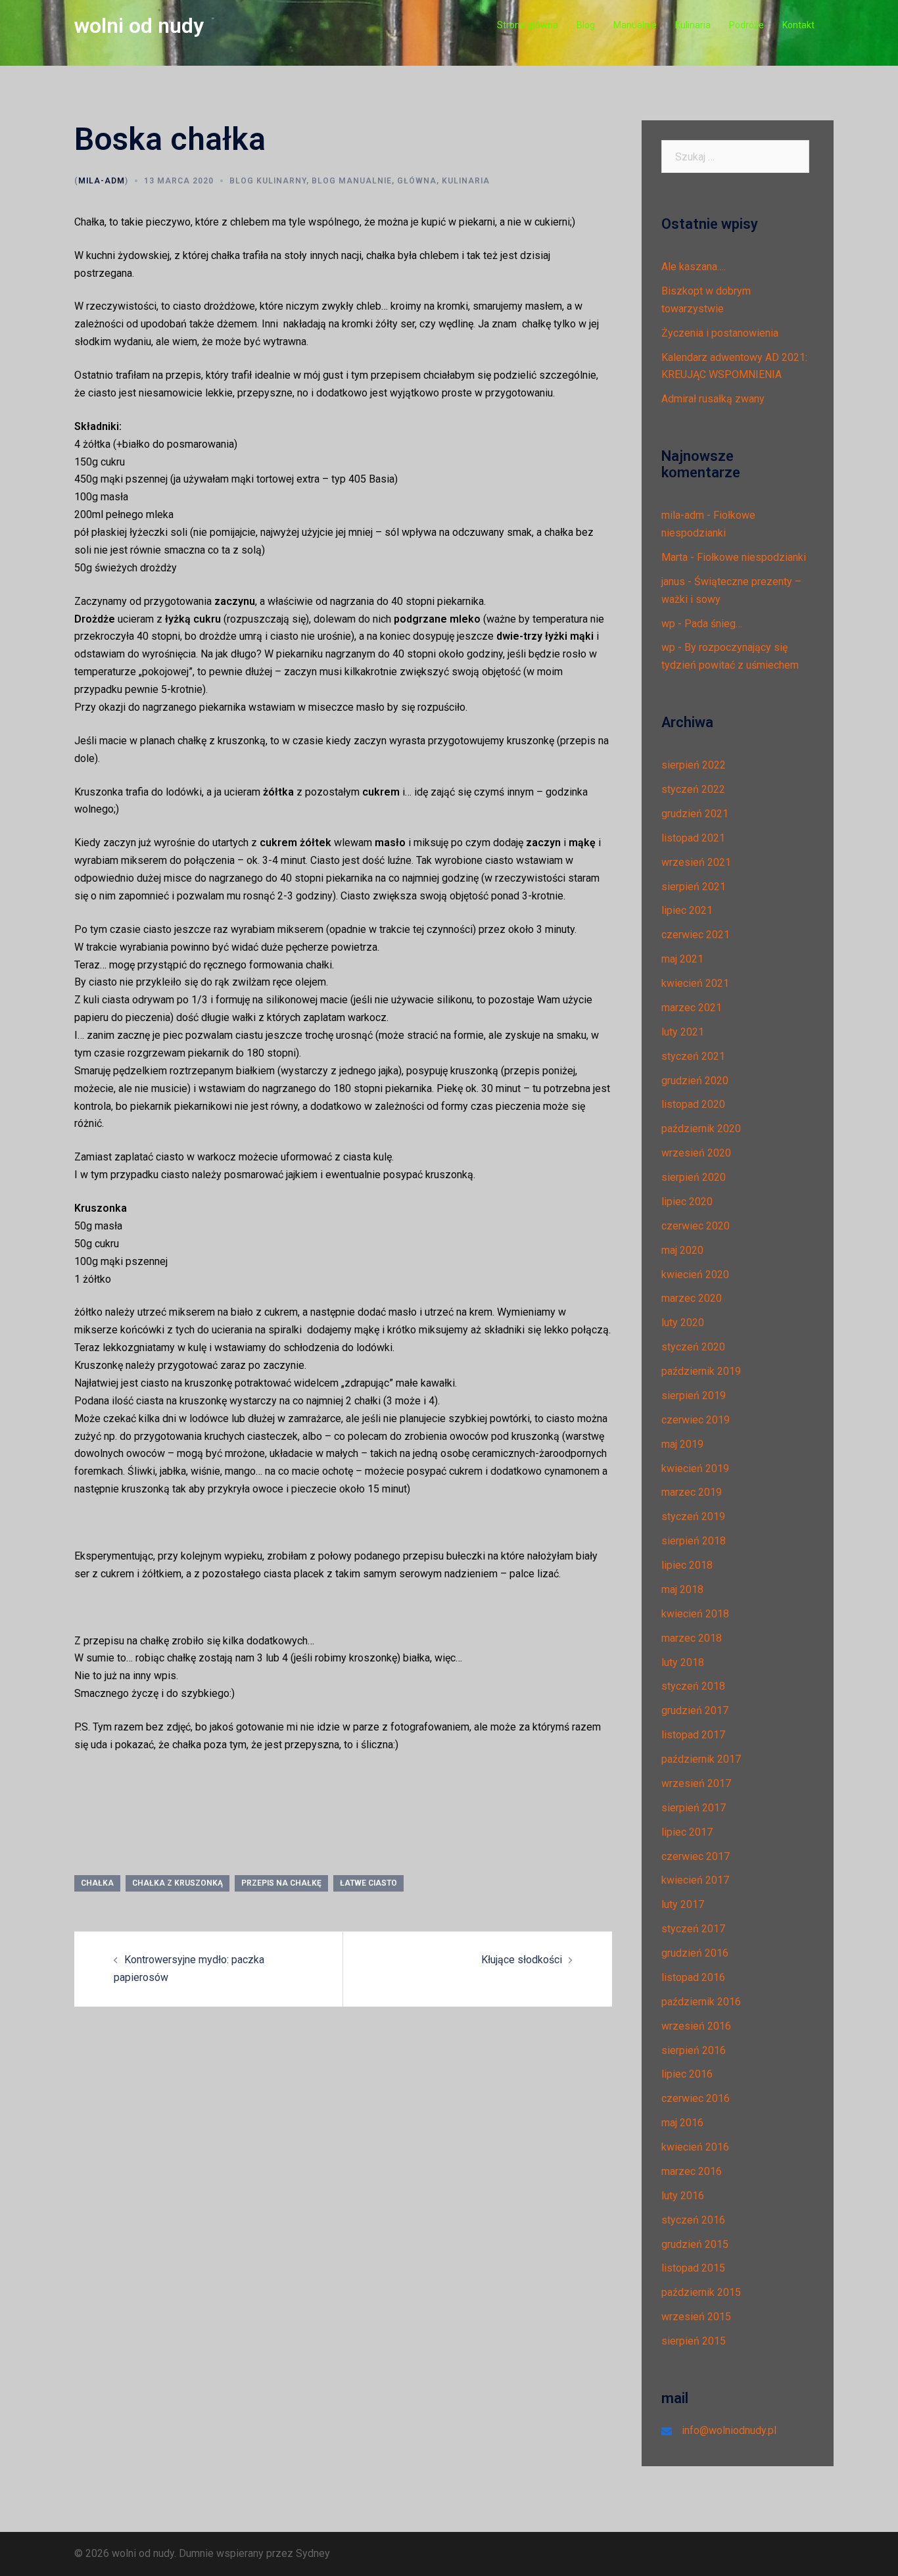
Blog (586, 25)
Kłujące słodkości (522, 1960)
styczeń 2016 (693, 2220)
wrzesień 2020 (696, 1153)
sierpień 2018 (694, 1541)
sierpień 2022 (694, 765)
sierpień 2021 (694, 887)
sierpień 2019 (694, 1395)
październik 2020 (701, 1129)
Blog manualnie (352, 181)
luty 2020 (683, 1323)
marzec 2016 (692, 2171)
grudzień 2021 (695, 814)
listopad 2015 (693, 2268)
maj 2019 (682, 1444)
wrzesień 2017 (696, 1783)
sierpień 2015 (694, 2341)
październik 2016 (701, 2002)
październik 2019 (701, 1371)
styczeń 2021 (693, 1056)
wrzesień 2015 (696, 2317)
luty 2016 (683, 2196)
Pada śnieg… (713, 624)
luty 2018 (683, 1662)
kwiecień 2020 (695, 1275)
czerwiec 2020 (696, 1226)
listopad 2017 (693, 1735)
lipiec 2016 (687, 2074)
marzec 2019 (692, 1492)
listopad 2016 (693, 1977)
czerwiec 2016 (696, 2098)
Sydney (313, 2553)
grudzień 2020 (695, 1081)
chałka (97, 1883)
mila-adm (102, 181)
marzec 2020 (692, 1298)
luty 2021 (683, 1032)
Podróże (746, 25)
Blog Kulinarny (268, 181)
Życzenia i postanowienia (720, 333)
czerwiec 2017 (696, 1856)
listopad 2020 (693, 1104)
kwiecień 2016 (695, 2147)
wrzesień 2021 (696, 862)
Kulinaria (693, 25)
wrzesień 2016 (696, 2026)
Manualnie (635, 25)
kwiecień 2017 (695, 1880)
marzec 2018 (692, 1638)
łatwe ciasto (368, 1883)
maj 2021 (682, 959)
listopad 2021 (693, 838)
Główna (417, 181)
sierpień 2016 (694, 2050)
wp (668, 624)
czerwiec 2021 (696, 935)
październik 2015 (701, 2292)
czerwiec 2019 (696, 1420)
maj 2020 (682, 1250)
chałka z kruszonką (177, 1883)
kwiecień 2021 (695, 983)
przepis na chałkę (281, 1883)
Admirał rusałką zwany (713, 399)
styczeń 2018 (693, 1686)
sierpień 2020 (694, 1177)
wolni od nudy (139, 26)
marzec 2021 (692, 1008)
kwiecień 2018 (695, 1614)
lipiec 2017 (687, 1832)
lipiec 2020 (687, 1202)
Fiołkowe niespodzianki (751, 557)
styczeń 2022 (693, 789)
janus (673, 582)
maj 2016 (682, 2123)
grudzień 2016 (695, 1953)
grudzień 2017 (695, 1710)
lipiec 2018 (687, 1565)
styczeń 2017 (693, 1929)
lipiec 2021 (687, 910)
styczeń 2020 (693, 1347)
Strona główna (528, 25)
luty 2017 (683, 1904)
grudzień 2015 (695, 2244)
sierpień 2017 (694, 1808)
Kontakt (798, 25)
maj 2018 (682, 1589)
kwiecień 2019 (695, 1468)
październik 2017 (701, 1759)
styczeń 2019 (693, 1516)
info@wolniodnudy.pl (729, 2430)
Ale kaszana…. (694, 267)
